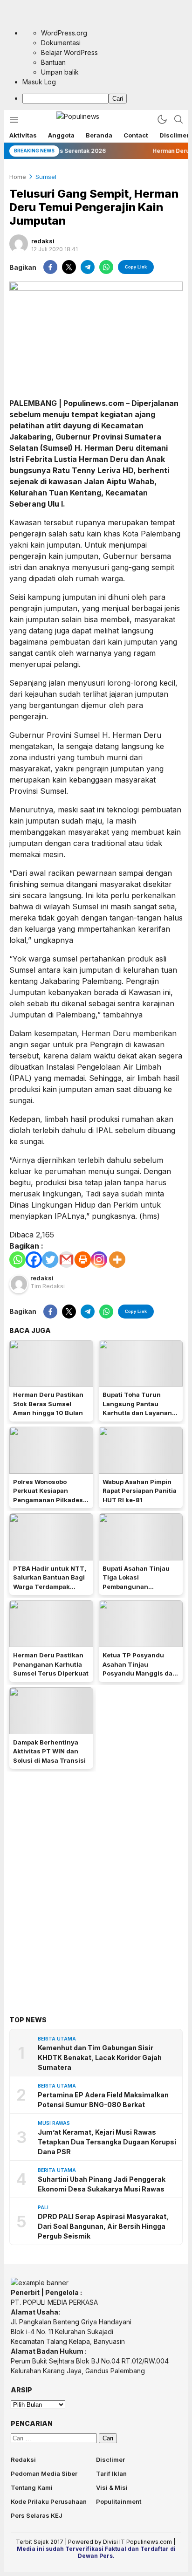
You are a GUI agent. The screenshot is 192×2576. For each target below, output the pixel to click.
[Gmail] (66, 1260)
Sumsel (46, 177)
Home (18, 177)
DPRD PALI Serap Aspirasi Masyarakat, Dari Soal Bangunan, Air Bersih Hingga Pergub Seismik (103, 2226)
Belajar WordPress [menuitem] (69, 52)
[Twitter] (50, 1260)
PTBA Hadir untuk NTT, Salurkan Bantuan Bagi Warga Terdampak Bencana (50, 1582)
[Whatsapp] (17, 1260)
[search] (178, 119)
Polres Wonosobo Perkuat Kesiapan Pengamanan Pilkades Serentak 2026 (48, 1495)
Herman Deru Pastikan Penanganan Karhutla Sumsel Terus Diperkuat (51, 1664)
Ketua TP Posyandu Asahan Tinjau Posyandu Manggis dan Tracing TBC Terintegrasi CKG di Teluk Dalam (140, 1678)
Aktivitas (23, 135)
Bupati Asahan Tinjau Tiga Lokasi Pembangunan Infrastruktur (136, 1582)
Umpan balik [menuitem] (60, 72)
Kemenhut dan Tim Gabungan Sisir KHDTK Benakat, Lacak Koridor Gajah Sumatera (100, 2057)
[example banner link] (40, 2283)
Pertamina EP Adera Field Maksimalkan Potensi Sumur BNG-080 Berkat (103, 2100)
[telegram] (88, 267)
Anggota (61, 135)
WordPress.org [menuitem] (64, 33)
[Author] (19, 244)
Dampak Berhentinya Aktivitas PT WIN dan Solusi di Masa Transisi (49, 1751)
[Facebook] (34, 1260)
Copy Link (136, 267)
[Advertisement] (96, 1879)
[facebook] (50, 267)
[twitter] (69, 267)
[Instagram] (99, 1260)
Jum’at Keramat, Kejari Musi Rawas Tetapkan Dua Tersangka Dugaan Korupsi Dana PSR (107, 2142)
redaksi (43, 241)
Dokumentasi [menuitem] (61, 43)
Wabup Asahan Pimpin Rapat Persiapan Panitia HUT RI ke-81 (140, 1491)
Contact (136, 135)
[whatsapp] (106, 267)
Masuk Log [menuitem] (39, 82)
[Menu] (14, 120)
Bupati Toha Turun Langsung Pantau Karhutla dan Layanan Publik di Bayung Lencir (140, 1408)
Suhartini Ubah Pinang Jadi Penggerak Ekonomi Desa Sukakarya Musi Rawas (102, 2184)
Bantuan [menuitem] (53, 62)
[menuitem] (105, 98)
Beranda (99, 135)
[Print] (83, 1260)
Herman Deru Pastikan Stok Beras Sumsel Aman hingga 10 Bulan (48, 1404)
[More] (117, 1260)
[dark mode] (162, 119)
